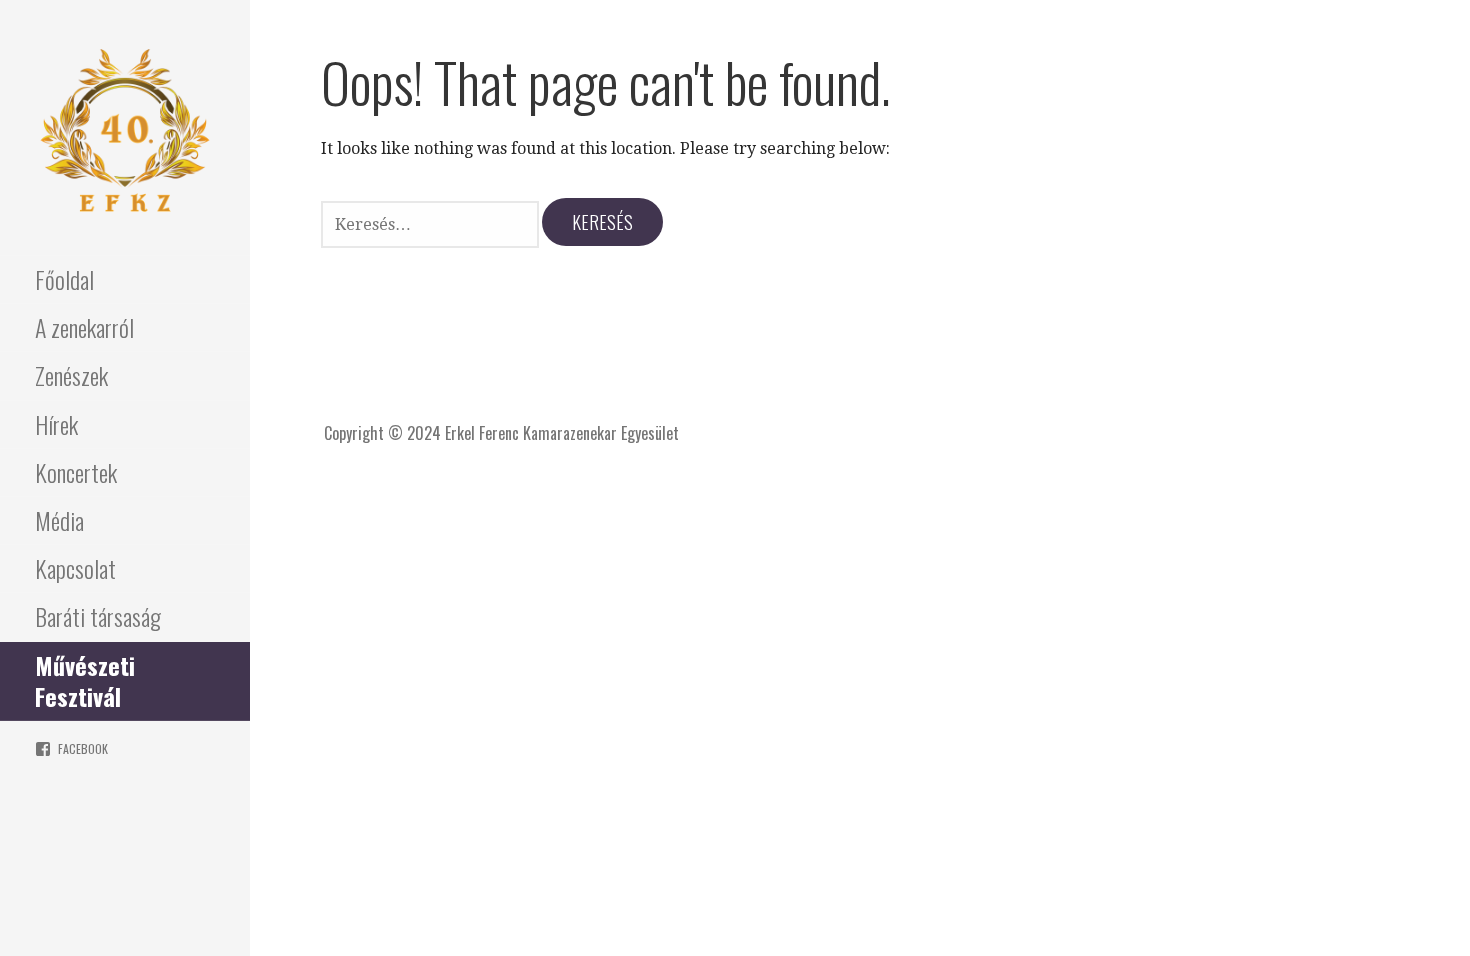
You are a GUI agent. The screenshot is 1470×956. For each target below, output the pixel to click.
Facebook (83, 748)
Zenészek (71, 375)
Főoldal (64, 279)
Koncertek (76, 472)
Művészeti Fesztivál (85, 680)
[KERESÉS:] (431, 223)
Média (59, 520)
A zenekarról (84, 327)
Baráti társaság (98, 616)
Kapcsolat (75, 568)
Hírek (56, 424)
